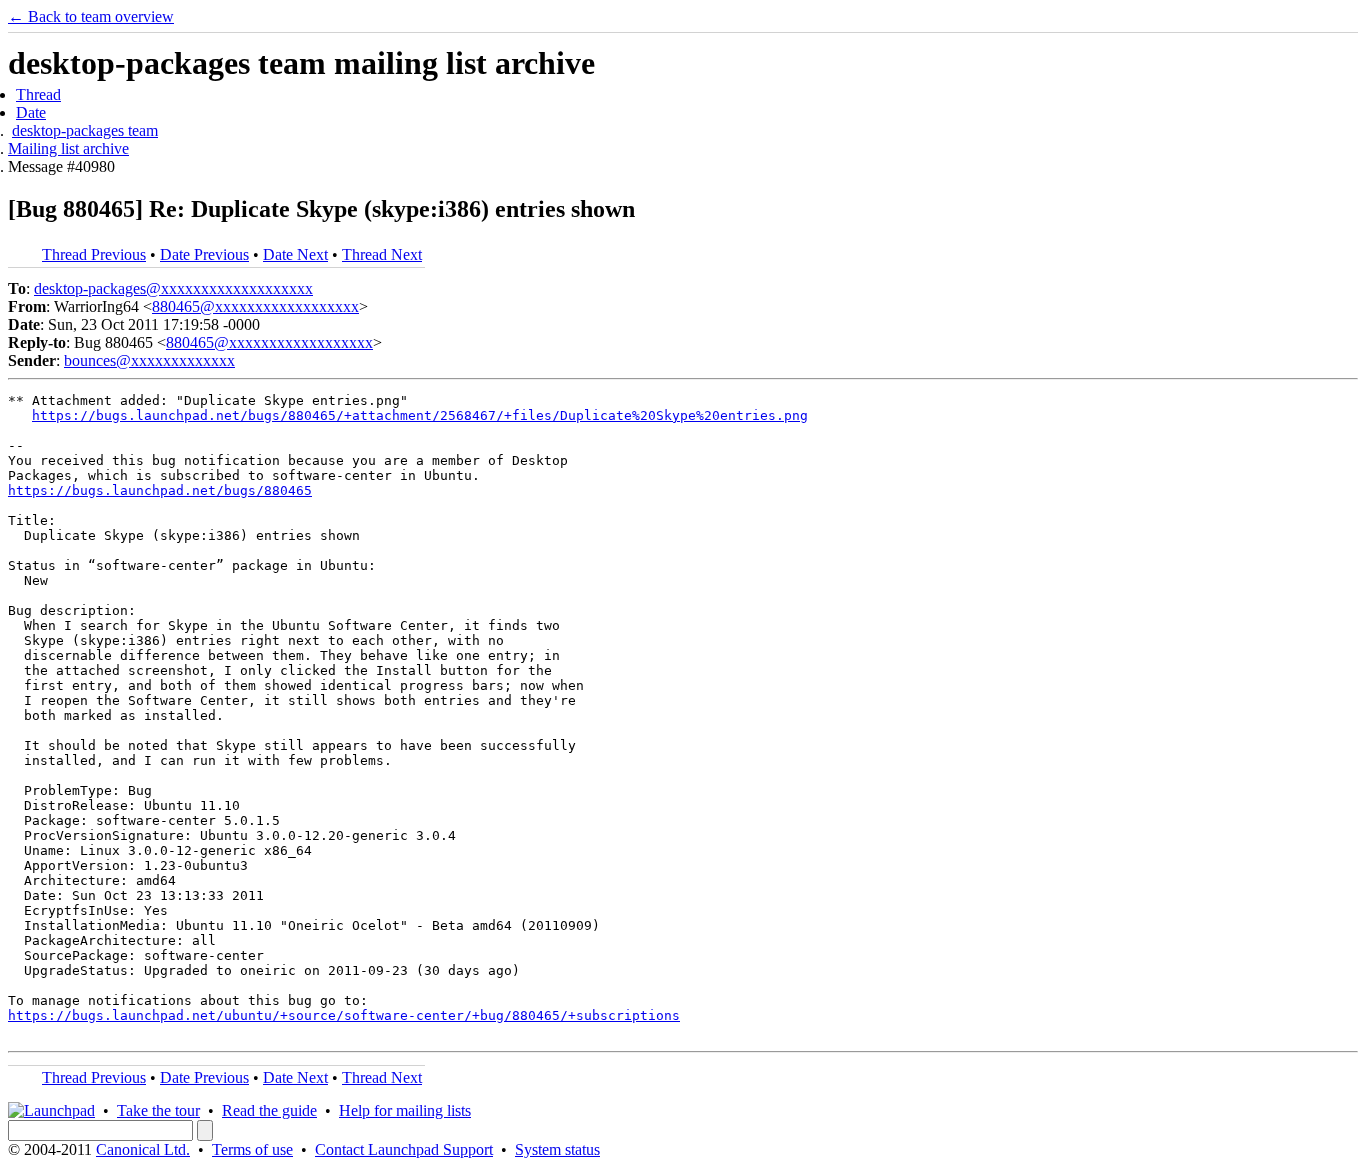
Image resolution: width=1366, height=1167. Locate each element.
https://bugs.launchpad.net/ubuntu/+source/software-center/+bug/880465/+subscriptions (344, 1015)
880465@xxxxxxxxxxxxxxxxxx (255, 306)
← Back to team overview (91, 16)
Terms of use (252, 1149)
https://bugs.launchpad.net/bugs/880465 (160, 490)
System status (557, 1149)
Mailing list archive (68, 148)
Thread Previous (94, 254)
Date (31, 112)
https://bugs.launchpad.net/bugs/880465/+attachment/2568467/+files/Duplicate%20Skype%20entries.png (420, 415)
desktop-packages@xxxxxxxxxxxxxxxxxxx (173, 288)
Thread (38, 94)
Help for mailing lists (405, 1110)
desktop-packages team (85, 130)
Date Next (295, 254)
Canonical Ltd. (143, 1149)
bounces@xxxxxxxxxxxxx (149, 360)
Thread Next (382, 254)
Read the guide (269, 1110)
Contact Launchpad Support (404, 1149)
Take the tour (158, 1110)
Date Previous (204, 254)
